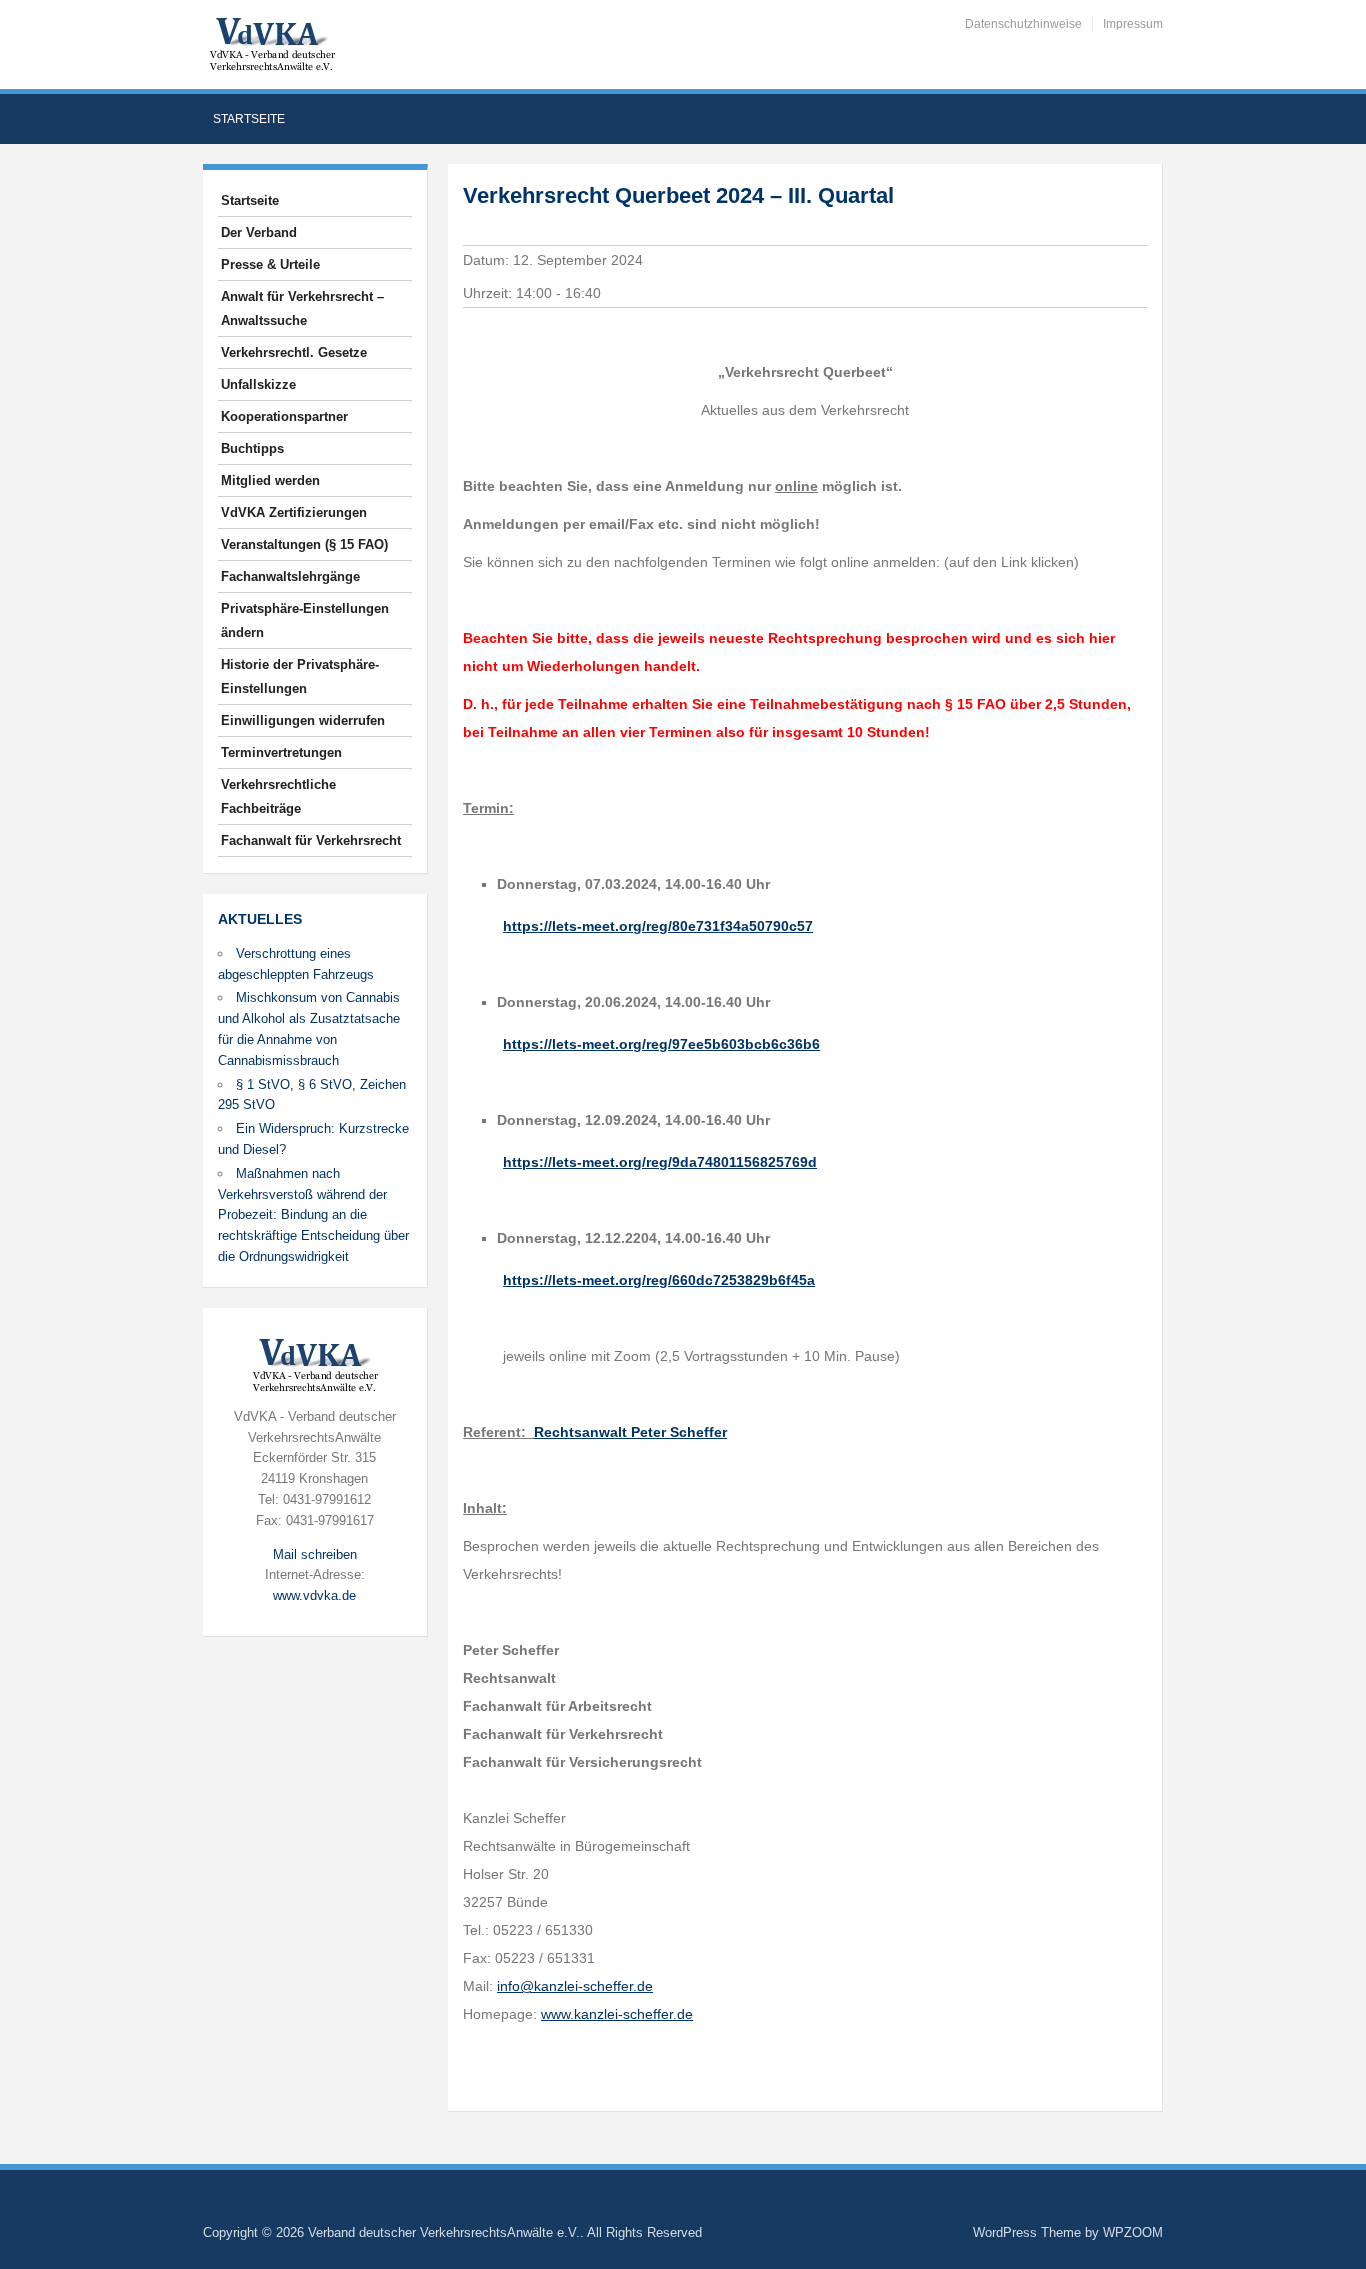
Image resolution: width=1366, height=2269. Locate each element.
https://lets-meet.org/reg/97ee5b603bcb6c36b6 (661, 1044)
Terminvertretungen (281, 752)
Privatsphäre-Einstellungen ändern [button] (305, 620)
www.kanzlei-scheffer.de (617, 2014)
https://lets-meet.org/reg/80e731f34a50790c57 (658, 926)
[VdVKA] (272, 43)
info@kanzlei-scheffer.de (575, 1986)
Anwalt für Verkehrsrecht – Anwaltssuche (302, 308)
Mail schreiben (315, 1554)
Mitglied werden (270, 480)
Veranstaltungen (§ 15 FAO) (304, 544)
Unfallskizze (258, 384)
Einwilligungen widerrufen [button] (303, 720)
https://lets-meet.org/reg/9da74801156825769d (660, 1162)
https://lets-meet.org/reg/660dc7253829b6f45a (659, 1280)
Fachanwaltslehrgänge (290, 576)
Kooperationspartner (284, 416)
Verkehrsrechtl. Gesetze (294, 352)
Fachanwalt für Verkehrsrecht (311, 840)
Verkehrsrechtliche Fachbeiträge (278, 796)
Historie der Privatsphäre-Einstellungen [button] (300, 676)
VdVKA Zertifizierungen (294, 512)
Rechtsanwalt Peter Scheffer (630, 1432)
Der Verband (259, 232)
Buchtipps (252, 448)
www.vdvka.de (314, 1595)
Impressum (1133, 24)
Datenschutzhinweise (1023, 24)
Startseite (249, 119)
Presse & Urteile (270, 264)
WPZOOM (1133, 2232)
